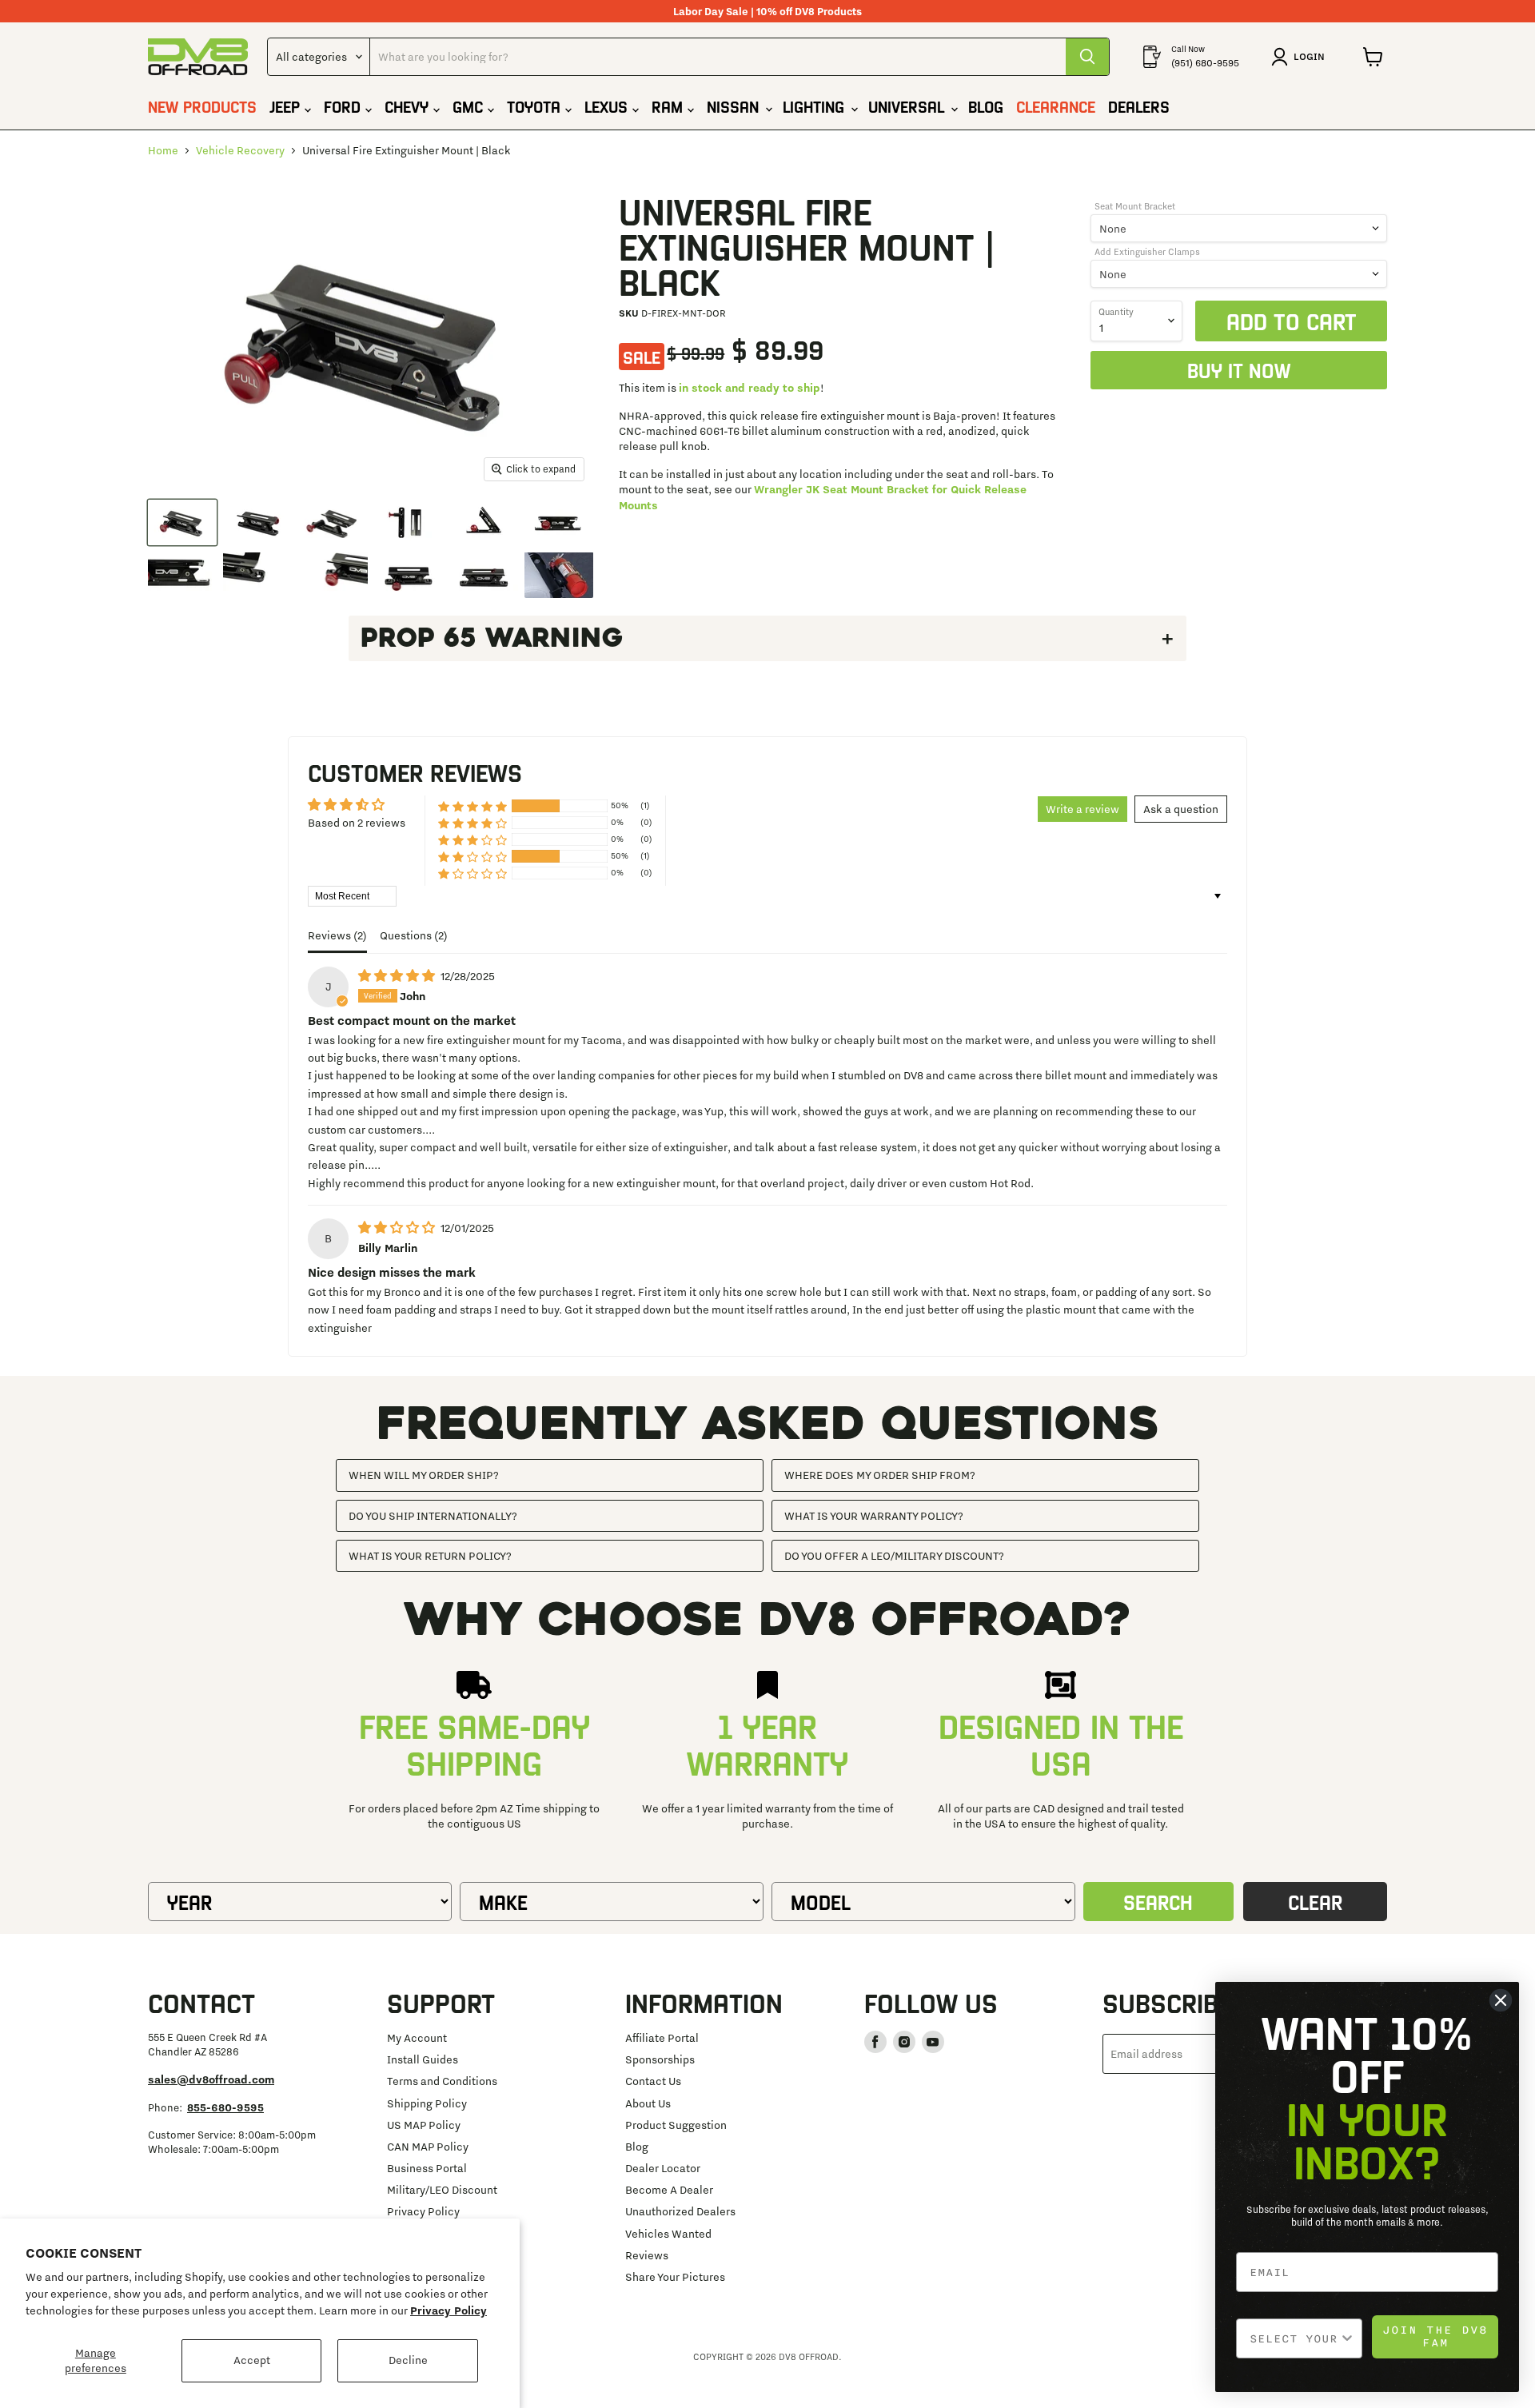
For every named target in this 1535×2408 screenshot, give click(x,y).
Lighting (816, 106)
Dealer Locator (663, 2168)
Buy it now (1239, 370)
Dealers (1139, 106)
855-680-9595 (225, 2107)
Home (163, 150)
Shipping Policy (427, 2103)
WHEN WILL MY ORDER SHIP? (424, 1475)
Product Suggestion (676, 2125)
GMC (470, 106)
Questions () (414, 935)
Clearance (1056, 106)
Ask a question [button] (1181, 809)
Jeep (287, 106)
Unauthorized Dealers (680, 2211)
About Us (648, 2103)
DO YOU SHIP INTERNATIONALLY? (433, 1516)
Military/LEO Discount (442, 2190)
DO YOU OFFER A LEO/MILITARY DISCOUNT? (894, 1556)
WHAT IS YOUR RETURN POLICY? (430, 1556)
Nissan (735, 106)
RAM (670, 106)
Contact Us (653, 2081)
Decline (408, 2360)
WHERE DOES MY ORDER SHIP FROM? (880, 1475)
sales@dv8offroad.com (211, 2079)
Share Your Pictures (675, 2277)
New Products (202, 106)
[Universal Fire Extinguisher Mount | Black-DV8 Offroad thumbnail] (559, 574)
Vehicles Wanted (668, 2234)
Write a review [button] (1082, 809)
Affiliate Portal (662, 2038)
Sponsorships (660, 2059)
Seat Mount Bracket (1135, 206)
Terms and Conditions (442, 2081)
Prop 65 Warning (492, 638)
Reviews (647, 2255)
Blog (986, 106)
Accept (252, 2360)
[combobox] (1294, 2338)
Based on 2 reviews (357, 823)
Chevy (409, 106)
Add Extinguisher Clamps (1147, 252)
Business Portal (427, 2168)
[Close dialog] (1501, 2000)
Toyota (536, 106)
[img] (398, 976)
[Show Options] (1347, 2338)
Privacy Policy (449, 2310)
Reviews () (337, 935)
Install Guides (423, 2059)
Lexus (608, 106)
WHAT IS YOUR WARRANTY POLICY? (874, 1516)
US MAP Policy (424, 2125)
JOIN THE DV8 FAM (1435, 2336)
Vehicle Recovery (240, 150)
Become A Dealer (669, 2190)
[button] (472, 805)
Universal (909, 106)
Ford (345, 106)
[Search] (1087, 57)
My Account (417, 2038)
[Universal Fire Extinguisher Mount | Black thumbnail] (182, 522)
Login (1309, 56)
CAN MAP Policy (428, 2147)
